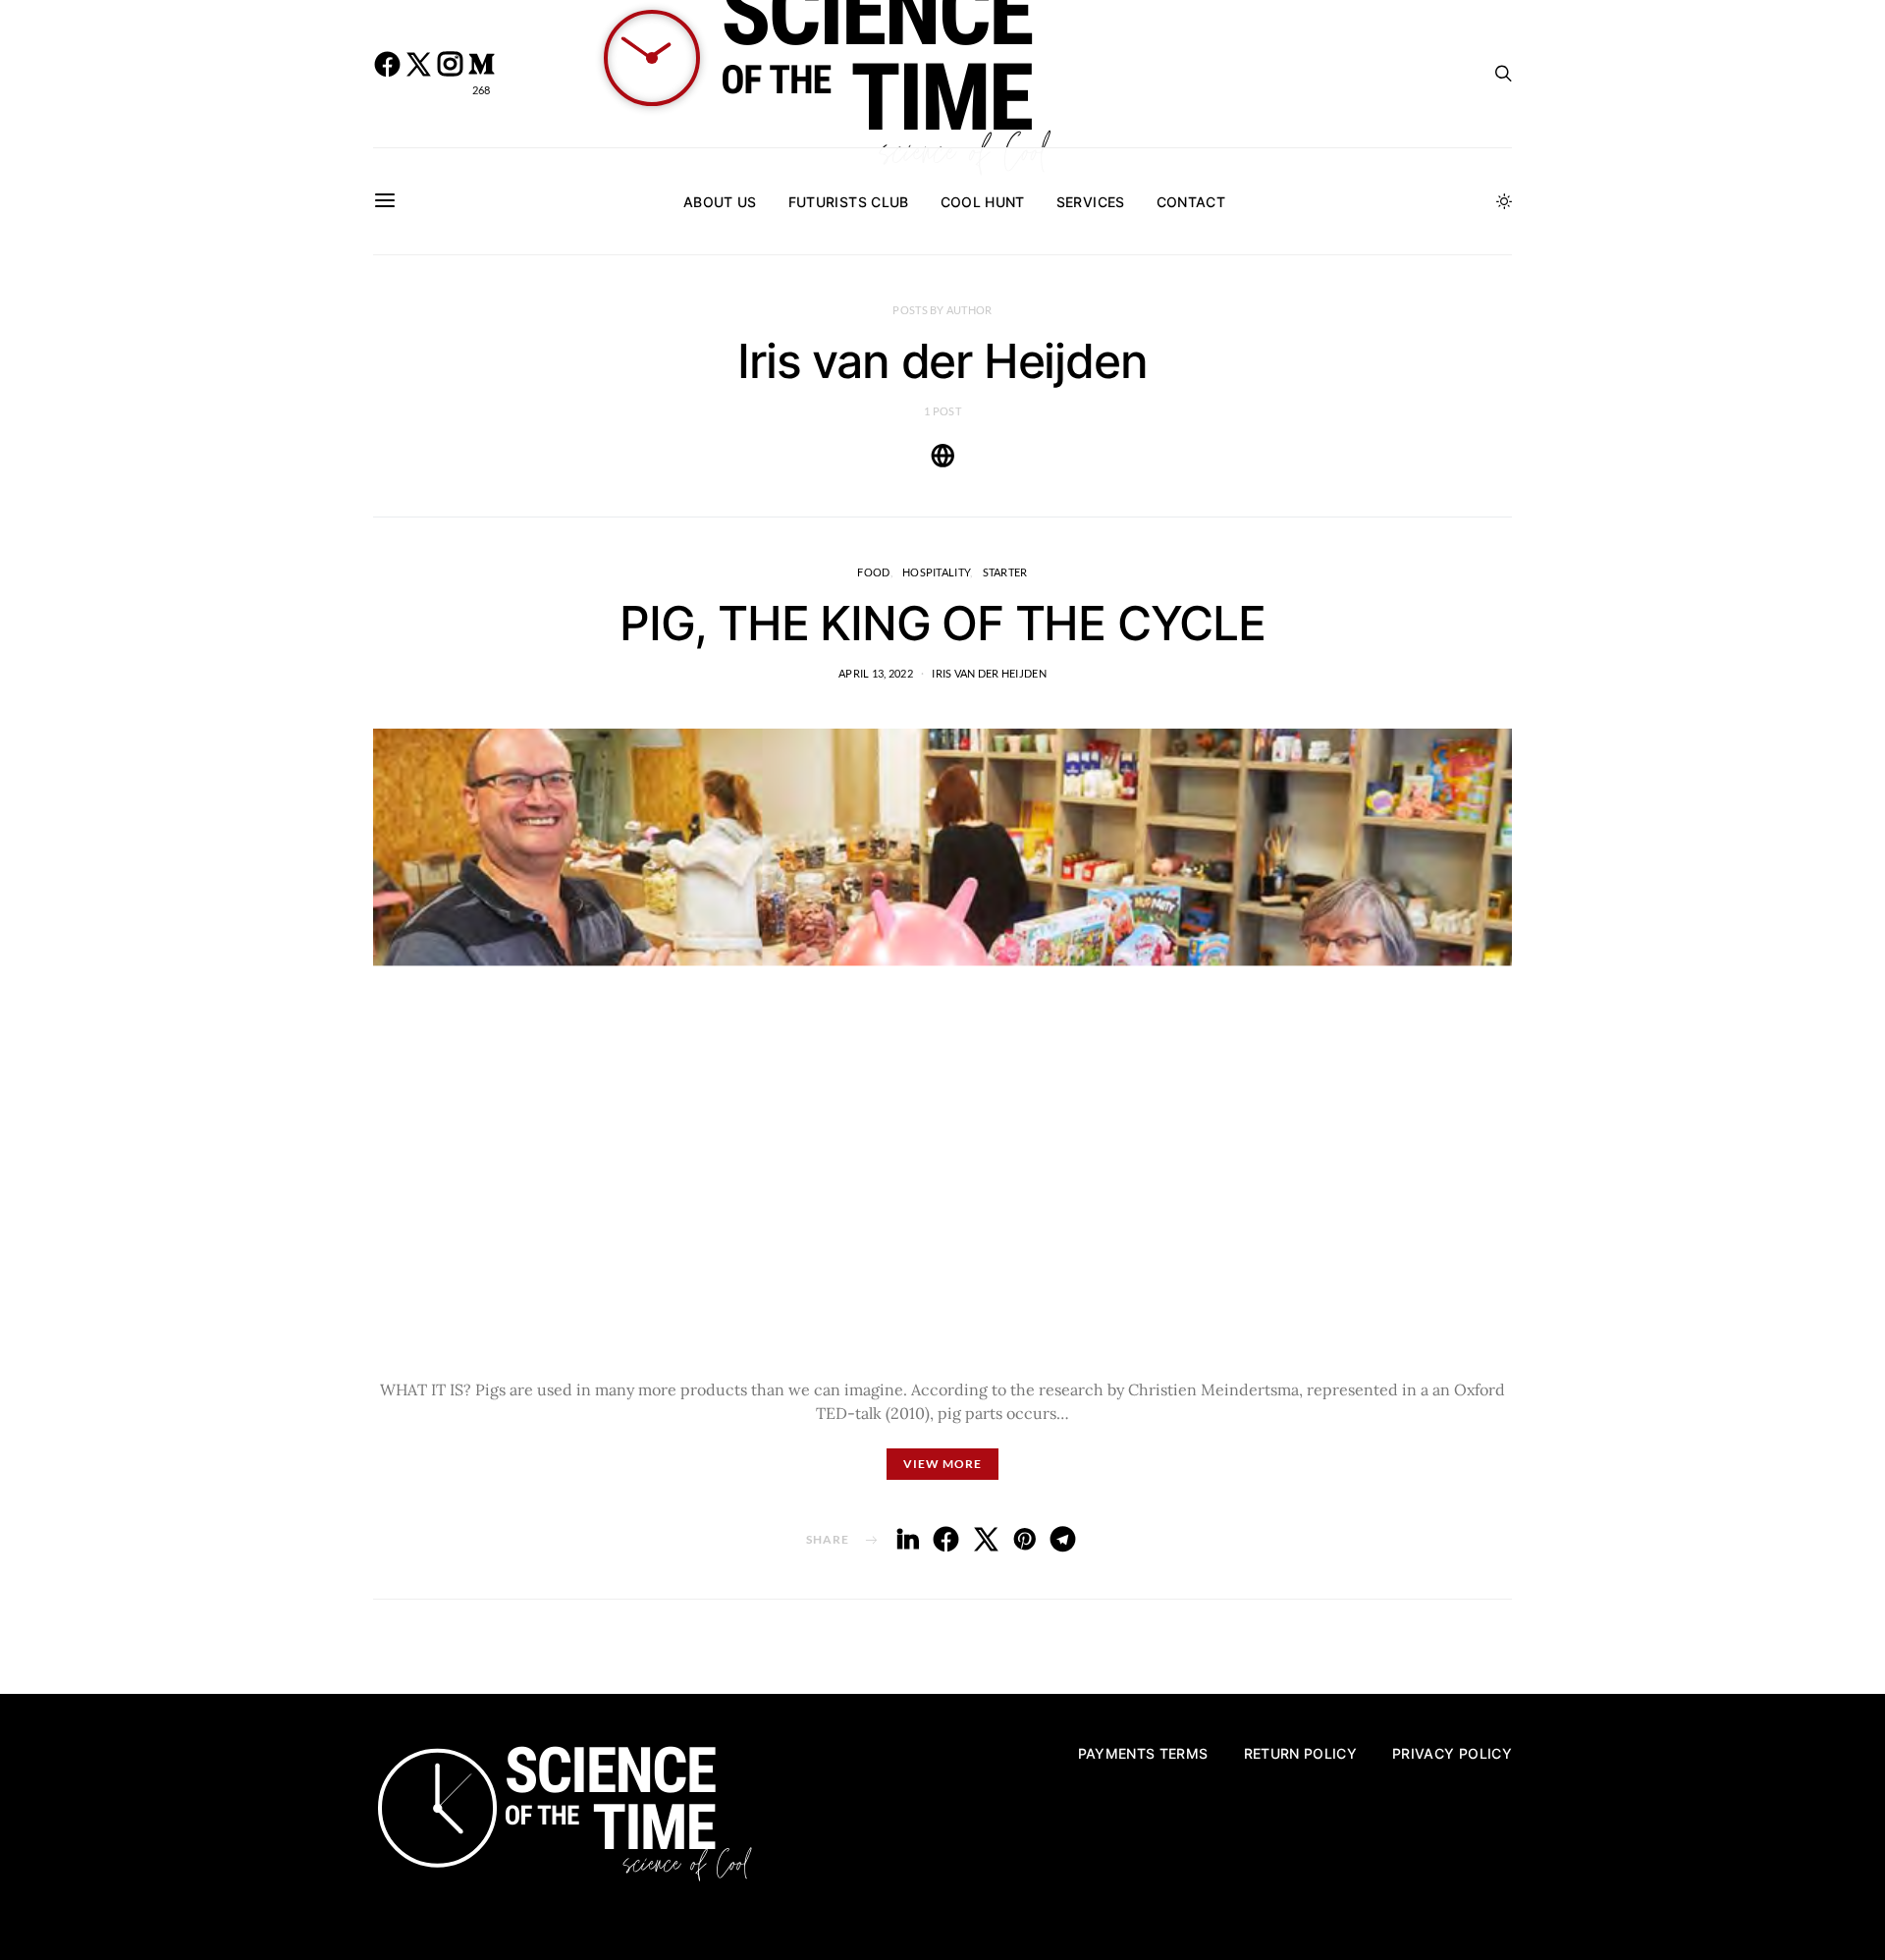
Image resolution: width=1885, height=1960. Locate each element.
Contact (1191, 202)
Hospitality (936, 572)
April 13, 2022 (876, 673)
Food (873, 572)
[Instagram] (450, 74)
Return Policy (1301, 1753)
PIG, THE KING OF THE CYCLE (942, 623)
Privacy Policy (1452, 1753)
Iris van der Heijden (989, 673)
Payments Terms (1143, 1753)
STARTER (1005, 572)
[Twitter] (418, 74)
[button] (1504, 201)
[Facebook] (387, 74)
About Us (720, 202)
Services (1091, 202)
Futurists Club (849, 202)
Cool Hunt (983, 202)
